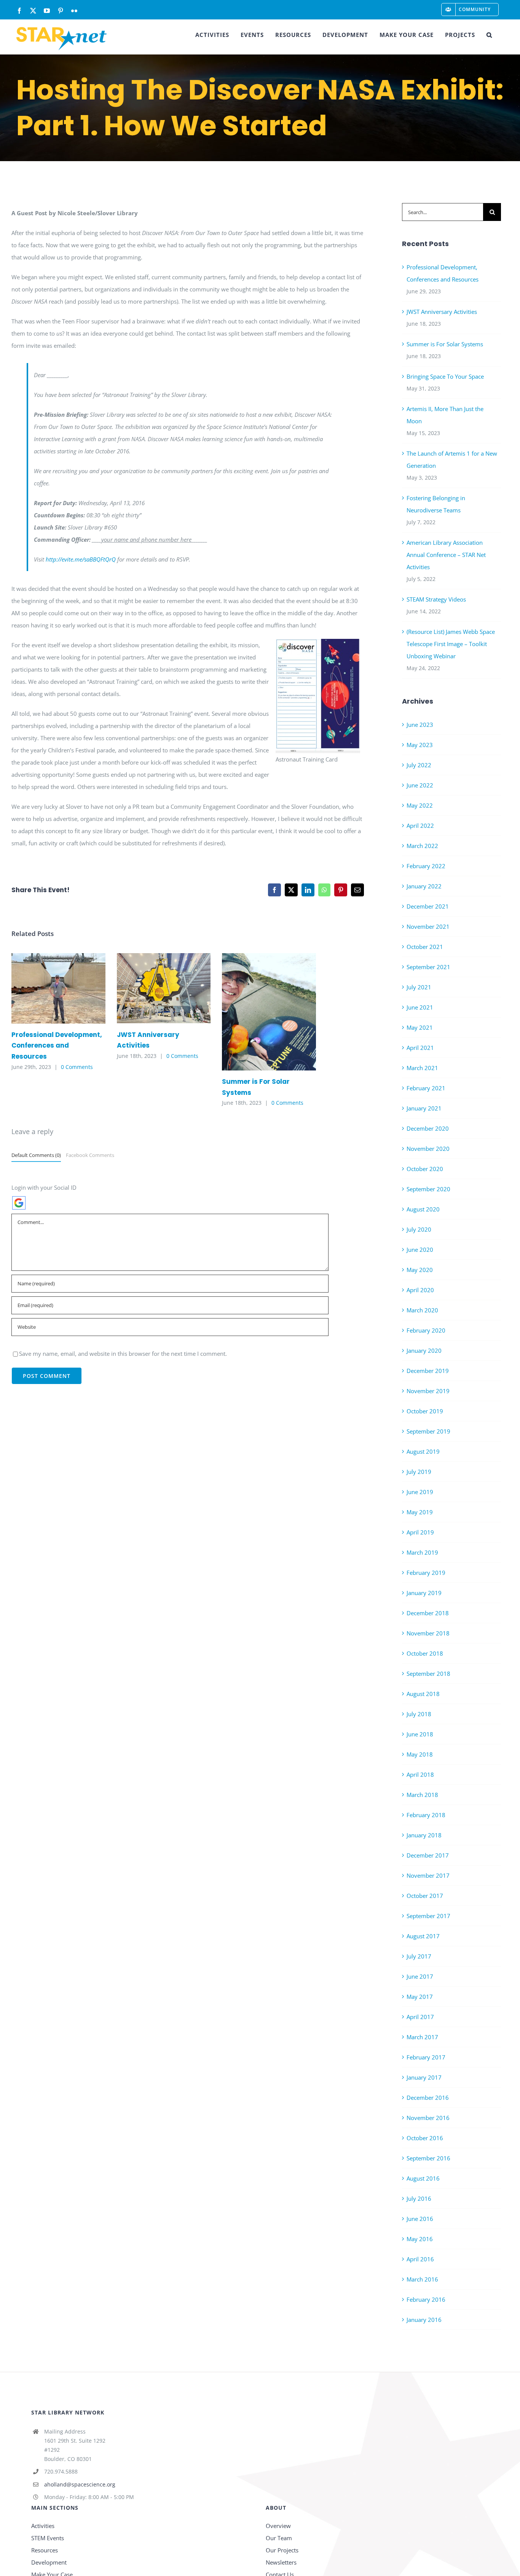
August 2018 (423, 1694)
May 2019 (420, 1512)
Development (49, 2562)
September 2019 (428, 1431)
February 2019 (426, 1573)
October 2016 (425, 2138)
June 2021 (420, 1007)
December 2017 (428, 1855)
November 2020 (428, 1149)
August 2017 (423, 1936)
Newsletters (281, 2562)
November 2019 (428, 1391)
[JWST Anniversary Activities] (164, 988)
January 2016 (424, 2320)
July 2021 (419, 987)
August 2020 (423, 1209)
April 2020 (420, 1290)
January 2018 (424, 1835)
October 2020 (425, 1169)
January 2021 (424, 1108)
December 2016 (428, 2098)
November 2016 (428, 2118)
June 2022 (420, 785)
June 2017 (420, 1976)
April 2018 (420, 1774)
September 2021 (428, 967)
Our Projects (282, 2550)
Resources (45, 2550)
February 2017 (426, 2057)
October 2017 (425, 1896)
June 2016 (420, 2219)
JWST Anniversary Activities (152, 988)
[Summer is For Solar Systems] (269, 1012)
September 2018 (428, 1674)
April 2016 (420, 2259)
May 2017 (420, 1997)
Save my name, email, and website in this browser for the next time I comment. (123, 1354)
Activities (43, 2526)
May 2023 (420, 745)
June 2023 (420, 725)
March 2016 (422, 2279)
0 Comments (77, 1067)
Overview (278, 2526)
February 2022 (426, 866)
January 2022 (424, 886)
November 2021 (428, 926)
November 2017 (428, 1875)
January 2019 (424, 1593)
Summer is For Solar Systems (258, 1012)
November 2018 (428, 1633)
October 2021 (425, 947)
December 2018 (428, 1613)
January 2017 (424, 2077)
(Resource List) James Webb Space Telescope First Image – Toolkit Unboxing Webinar (451, 644)
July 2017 (419, 1956)
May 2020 (420, 1270)
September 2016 (428, 2158)
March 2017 (422, 2037)
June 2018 (420, 1734)
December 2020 (428, 1128)
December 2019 (428, 1371)
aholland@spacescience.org (80, 2484)
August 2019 (423, 1451)
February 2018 (426, 1815)
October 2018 (425, 1653)
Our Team (279, 2538)
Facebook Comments (90, 1155)
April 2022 (420, 826)
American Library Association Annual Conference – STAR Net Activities (446, 555)
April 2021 (420, 1048)
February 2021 (426, 1088)
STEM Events (48, 2538)
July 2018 (419, 1714)
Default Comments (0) (36, 1155)
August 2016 (423, 2178)
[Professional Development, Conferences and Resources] (58, 988)
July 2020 (419, 1229)
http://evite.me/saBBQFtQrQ (81, 559)
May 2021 (420, 1027)
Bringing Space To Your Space (445, 376)
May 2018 (420, 1754)
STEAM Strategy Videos (436, 599)
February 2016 (426, 2299)
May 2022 (420, 805)
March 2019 (422, 1552)
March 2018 (422, 1795)
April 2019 (420, 1532)
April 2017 (420, 2017)
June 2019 (420, 1492)
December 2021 (428, 906)
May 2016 (420, 2239)
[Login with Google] (19, 1203)
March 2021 (422, 1068)
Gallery (69, 988)
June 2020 (420, 1250)
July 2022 (419, 765)
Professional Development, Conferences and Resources (47, 988)
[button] (489, 35)
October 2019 (425, 1411)
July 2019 (419, 1472)
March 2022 (422, 846)
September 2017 (428, 1916)
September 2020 (428, 1189)
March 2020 (422, 1310)
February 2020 (426, 1330)
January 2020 (424, 1350)
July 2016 (419, 2198)
